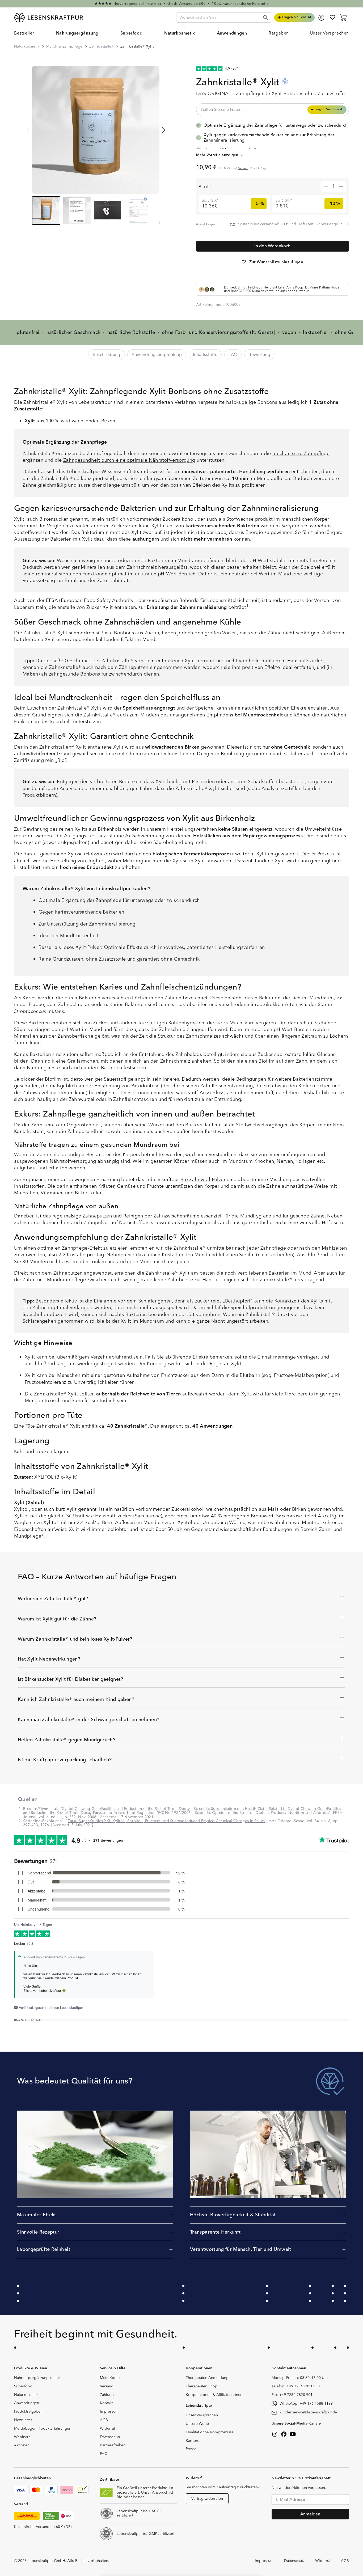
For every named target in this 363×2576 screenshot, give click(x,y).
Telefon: (296, 2386)
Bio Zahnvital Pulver (203, 1180)
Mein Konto (110, 2378)
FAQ (104, 2454)
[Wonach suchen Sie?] (265, 18)
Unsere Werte (197, 2424)
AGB (104, 2420)
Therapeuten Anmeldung (207, 2378)
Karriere (193, 2441)
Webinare (22, 2437)
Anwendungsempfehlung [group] (157, 355)
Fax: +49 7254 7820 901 (292, 2395)
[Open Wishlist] (332, 17)
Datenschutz (110, 2437)
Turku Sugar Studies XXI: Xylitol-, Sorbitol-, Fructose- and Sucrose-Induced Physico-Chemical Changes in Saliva (166, 1821)
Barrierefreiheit (113, 2445)
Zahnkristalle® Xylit (137, 46)
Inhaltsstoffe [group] (205, 355)
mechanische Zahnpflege (301, 454)
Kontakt (106, 2403)
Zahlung (107, 2395)
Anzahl (205, 186)
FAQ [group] (233, 355)
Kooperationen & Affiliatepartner (214, 2395)
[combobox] (224, 18)
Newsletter (23, 2420)
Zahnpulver (96, 1223)
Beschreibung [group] (107, 355)
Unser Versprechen (202, 2415)
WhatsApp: (306, 2404)
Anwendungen (27, 2403)
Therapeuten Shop (202, 2386)
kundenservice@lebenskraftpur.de (308, 2412)
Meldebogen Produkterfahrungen (43, 2429)
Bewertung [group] (259, 355)
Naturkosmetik (27, 46)
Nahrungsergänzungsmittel (37, 2378)
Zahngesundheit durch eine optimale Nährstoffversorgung (129, 460)
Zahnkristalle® (102, 46)
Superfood (23, 2386)
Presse (191, 2449)
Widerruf (107, 2429)
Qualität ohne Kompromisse (210, 2432)
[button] (77, 34)
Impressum (109, 2412)
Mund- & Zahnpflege (64, 46)
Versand (243, 168)
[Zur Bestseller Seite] (181, 4)
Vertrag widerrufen (207, 2499)
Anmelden (310, 2514)
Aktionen (22, 2445)
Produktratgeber (28, 2412)
